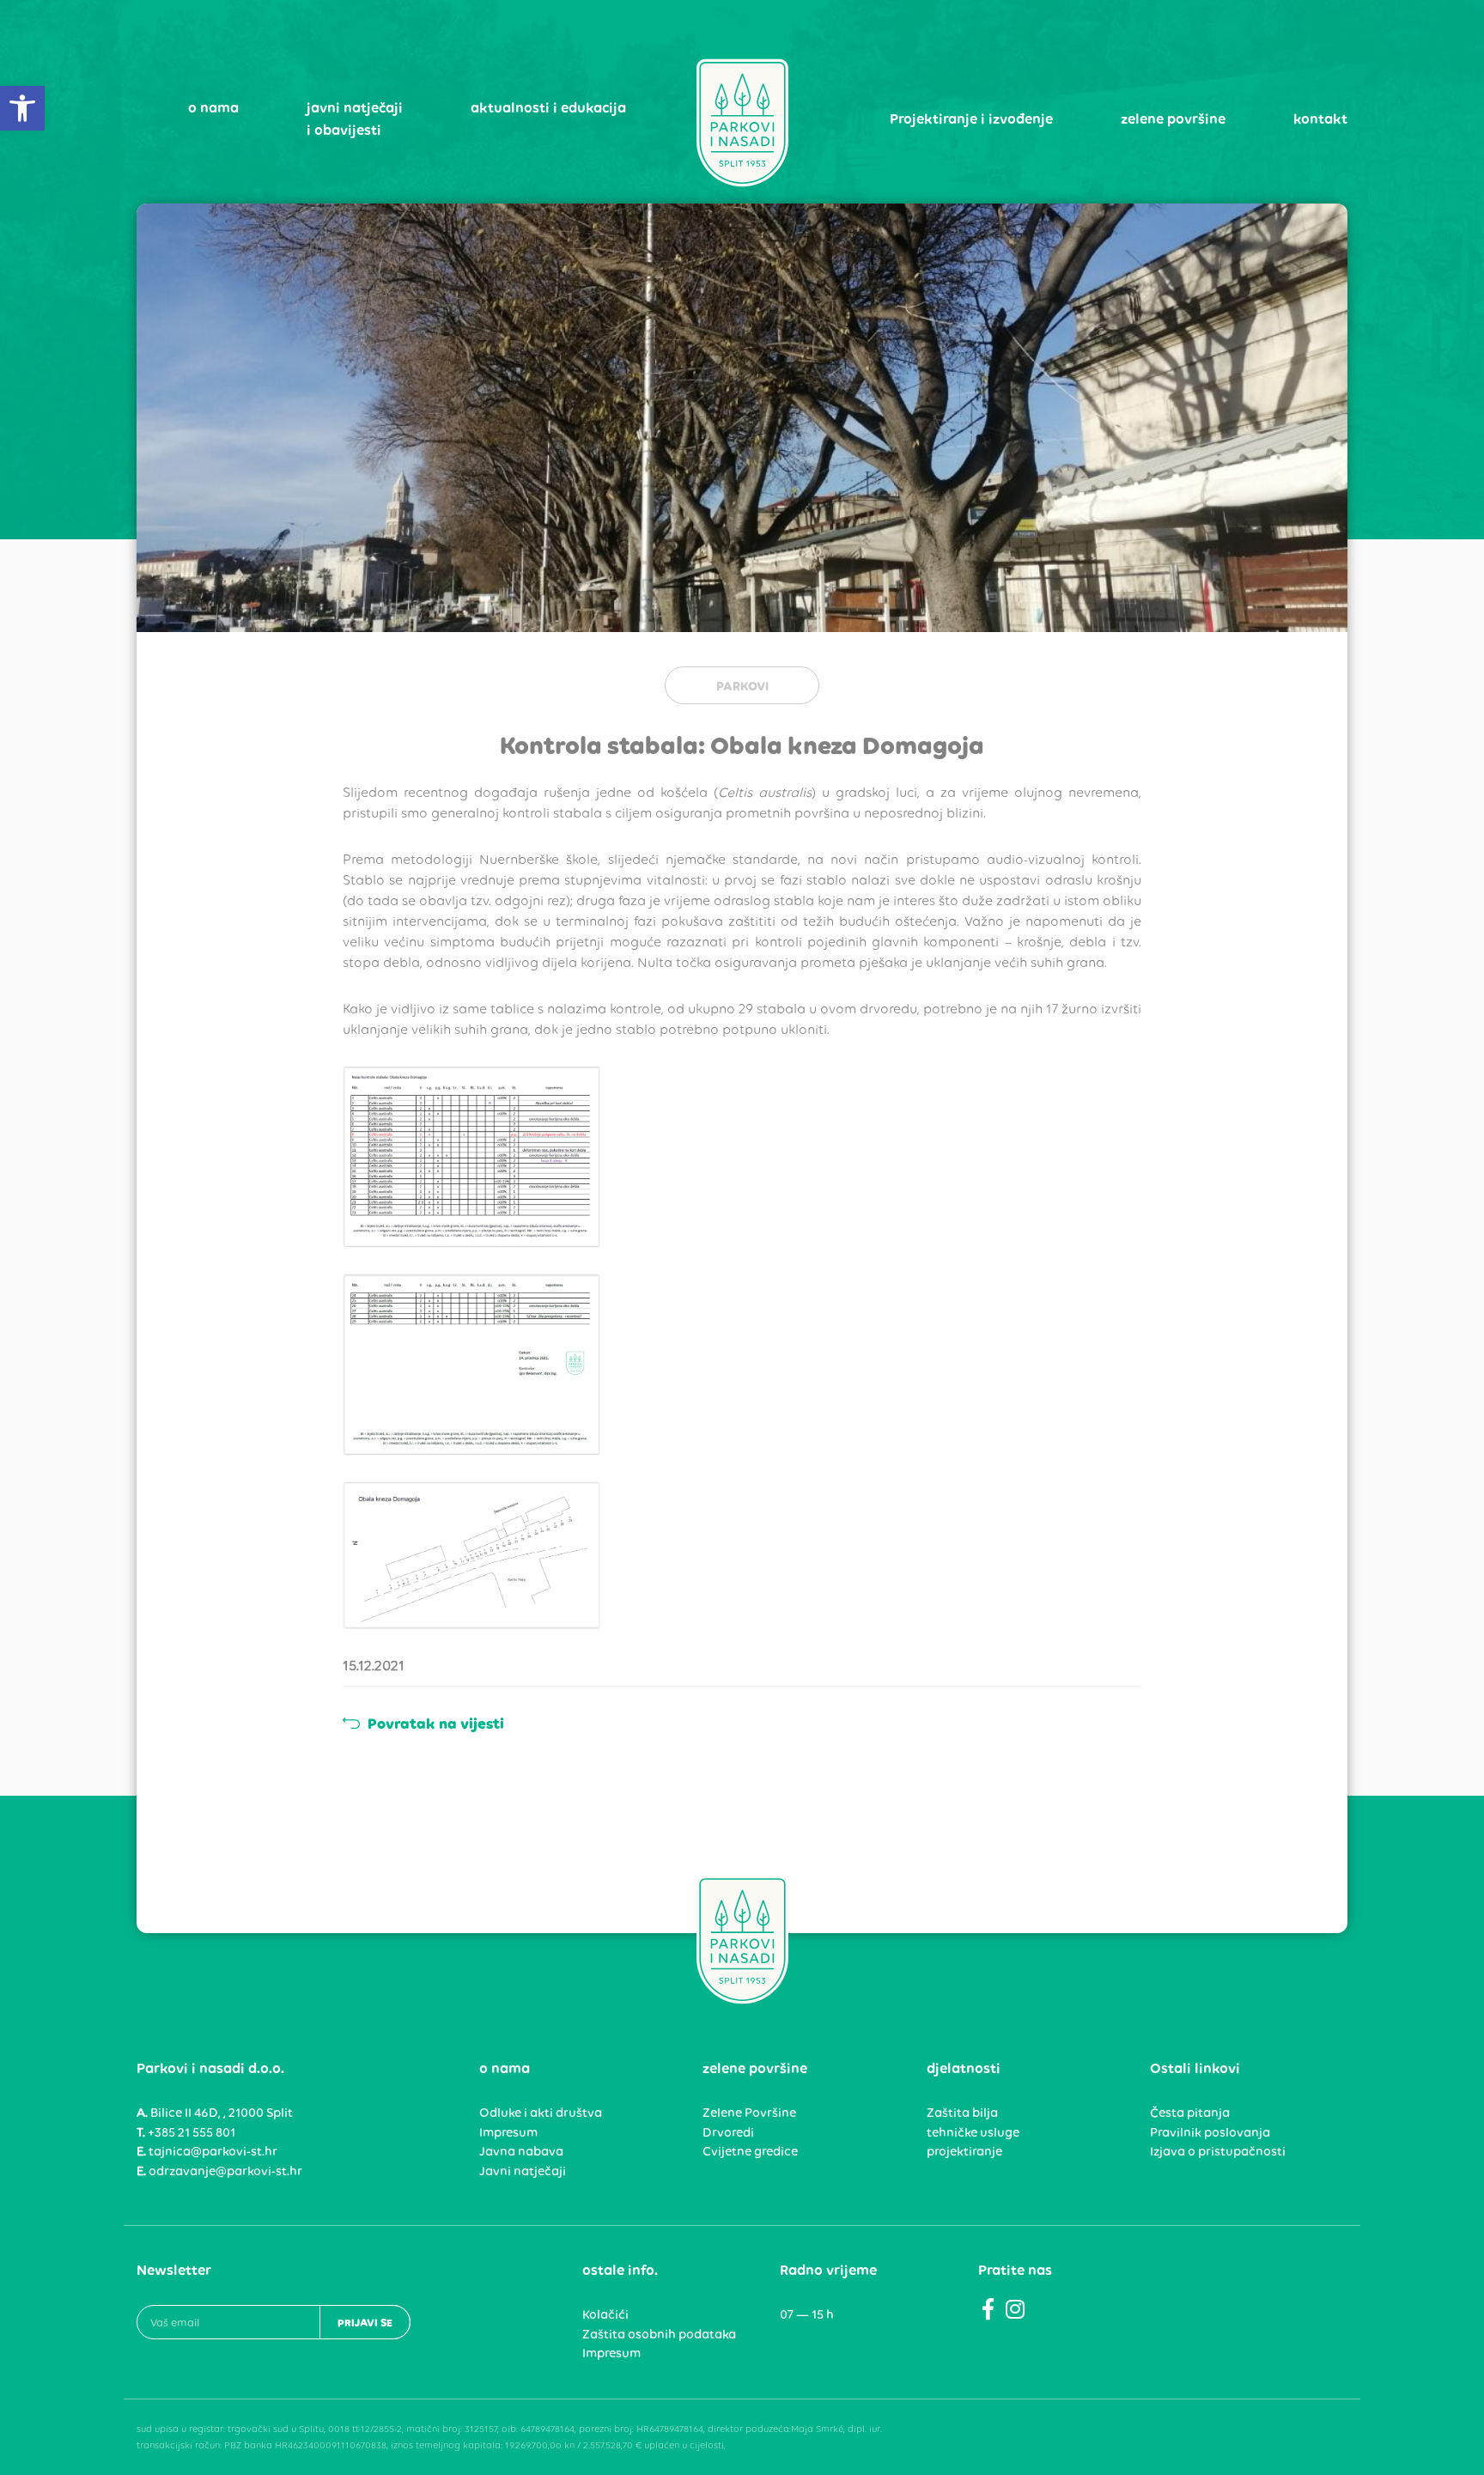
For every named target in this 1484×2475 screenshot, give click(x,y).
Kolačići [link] (605, 2314)
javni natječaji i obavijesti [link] (355, 119)
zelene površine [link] (1173, 119)
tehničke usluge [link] (973, 2132)
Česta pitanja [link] (1190, 2113)
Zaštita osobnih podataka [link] (659, 2334)
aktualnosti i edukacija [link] (548, 107)
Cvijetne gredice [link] (750, 2151)
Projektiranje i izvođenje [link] (971, 119)
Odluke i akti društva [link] (541, 2113)
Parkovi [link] (742, 686)
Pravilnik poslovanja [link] (1210, 2132)
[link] (22, 108)
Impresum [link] (508, 2132)
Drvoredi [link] (728, 2132)
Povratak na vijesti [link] (434, 1724)
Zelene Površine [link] (749, 2113)
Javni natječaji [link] (523, 2171)
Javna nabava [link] (521, 2151)
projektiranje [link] (964, 2151)
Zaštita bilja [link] (962, 2113)
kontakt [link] (1320, 119)
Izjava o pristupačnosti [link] (1218, 2151)
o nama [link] (213, 107)
